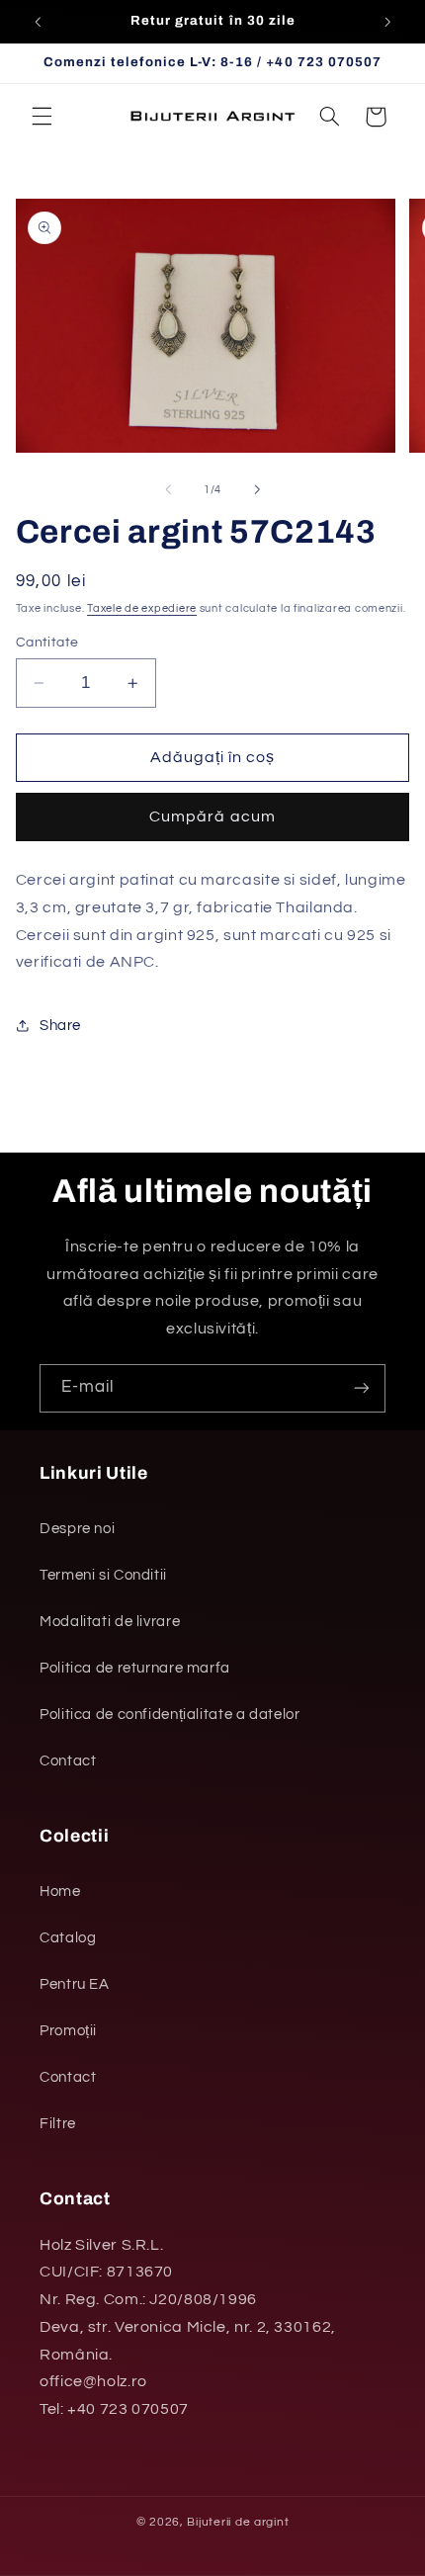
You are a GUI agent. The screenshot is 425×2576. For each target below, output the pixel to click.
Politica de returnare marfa (135, 1668)
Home (60, 1891)
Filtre (58, 2124)
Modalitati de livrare (110, 1622)
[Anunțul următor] (387, 22)
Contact (68, 1761)
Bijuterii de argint (238, 2522)
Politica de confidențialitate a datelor (170, 1715)
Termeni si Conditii (103, 1575)
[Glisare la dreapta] (257, 489)
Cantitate (47, 643)
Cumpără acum (212, 816)
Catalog (68, 1938)
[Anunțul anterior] (38, 22)
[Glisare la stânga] (168, 489)
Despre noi (77, 1529)
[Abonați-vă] (362, 1388)
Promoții (68, 2031)
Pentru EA (75, 1984)
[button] (42, 117)
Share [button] (60, 1026)
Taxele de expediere (142, 608)
